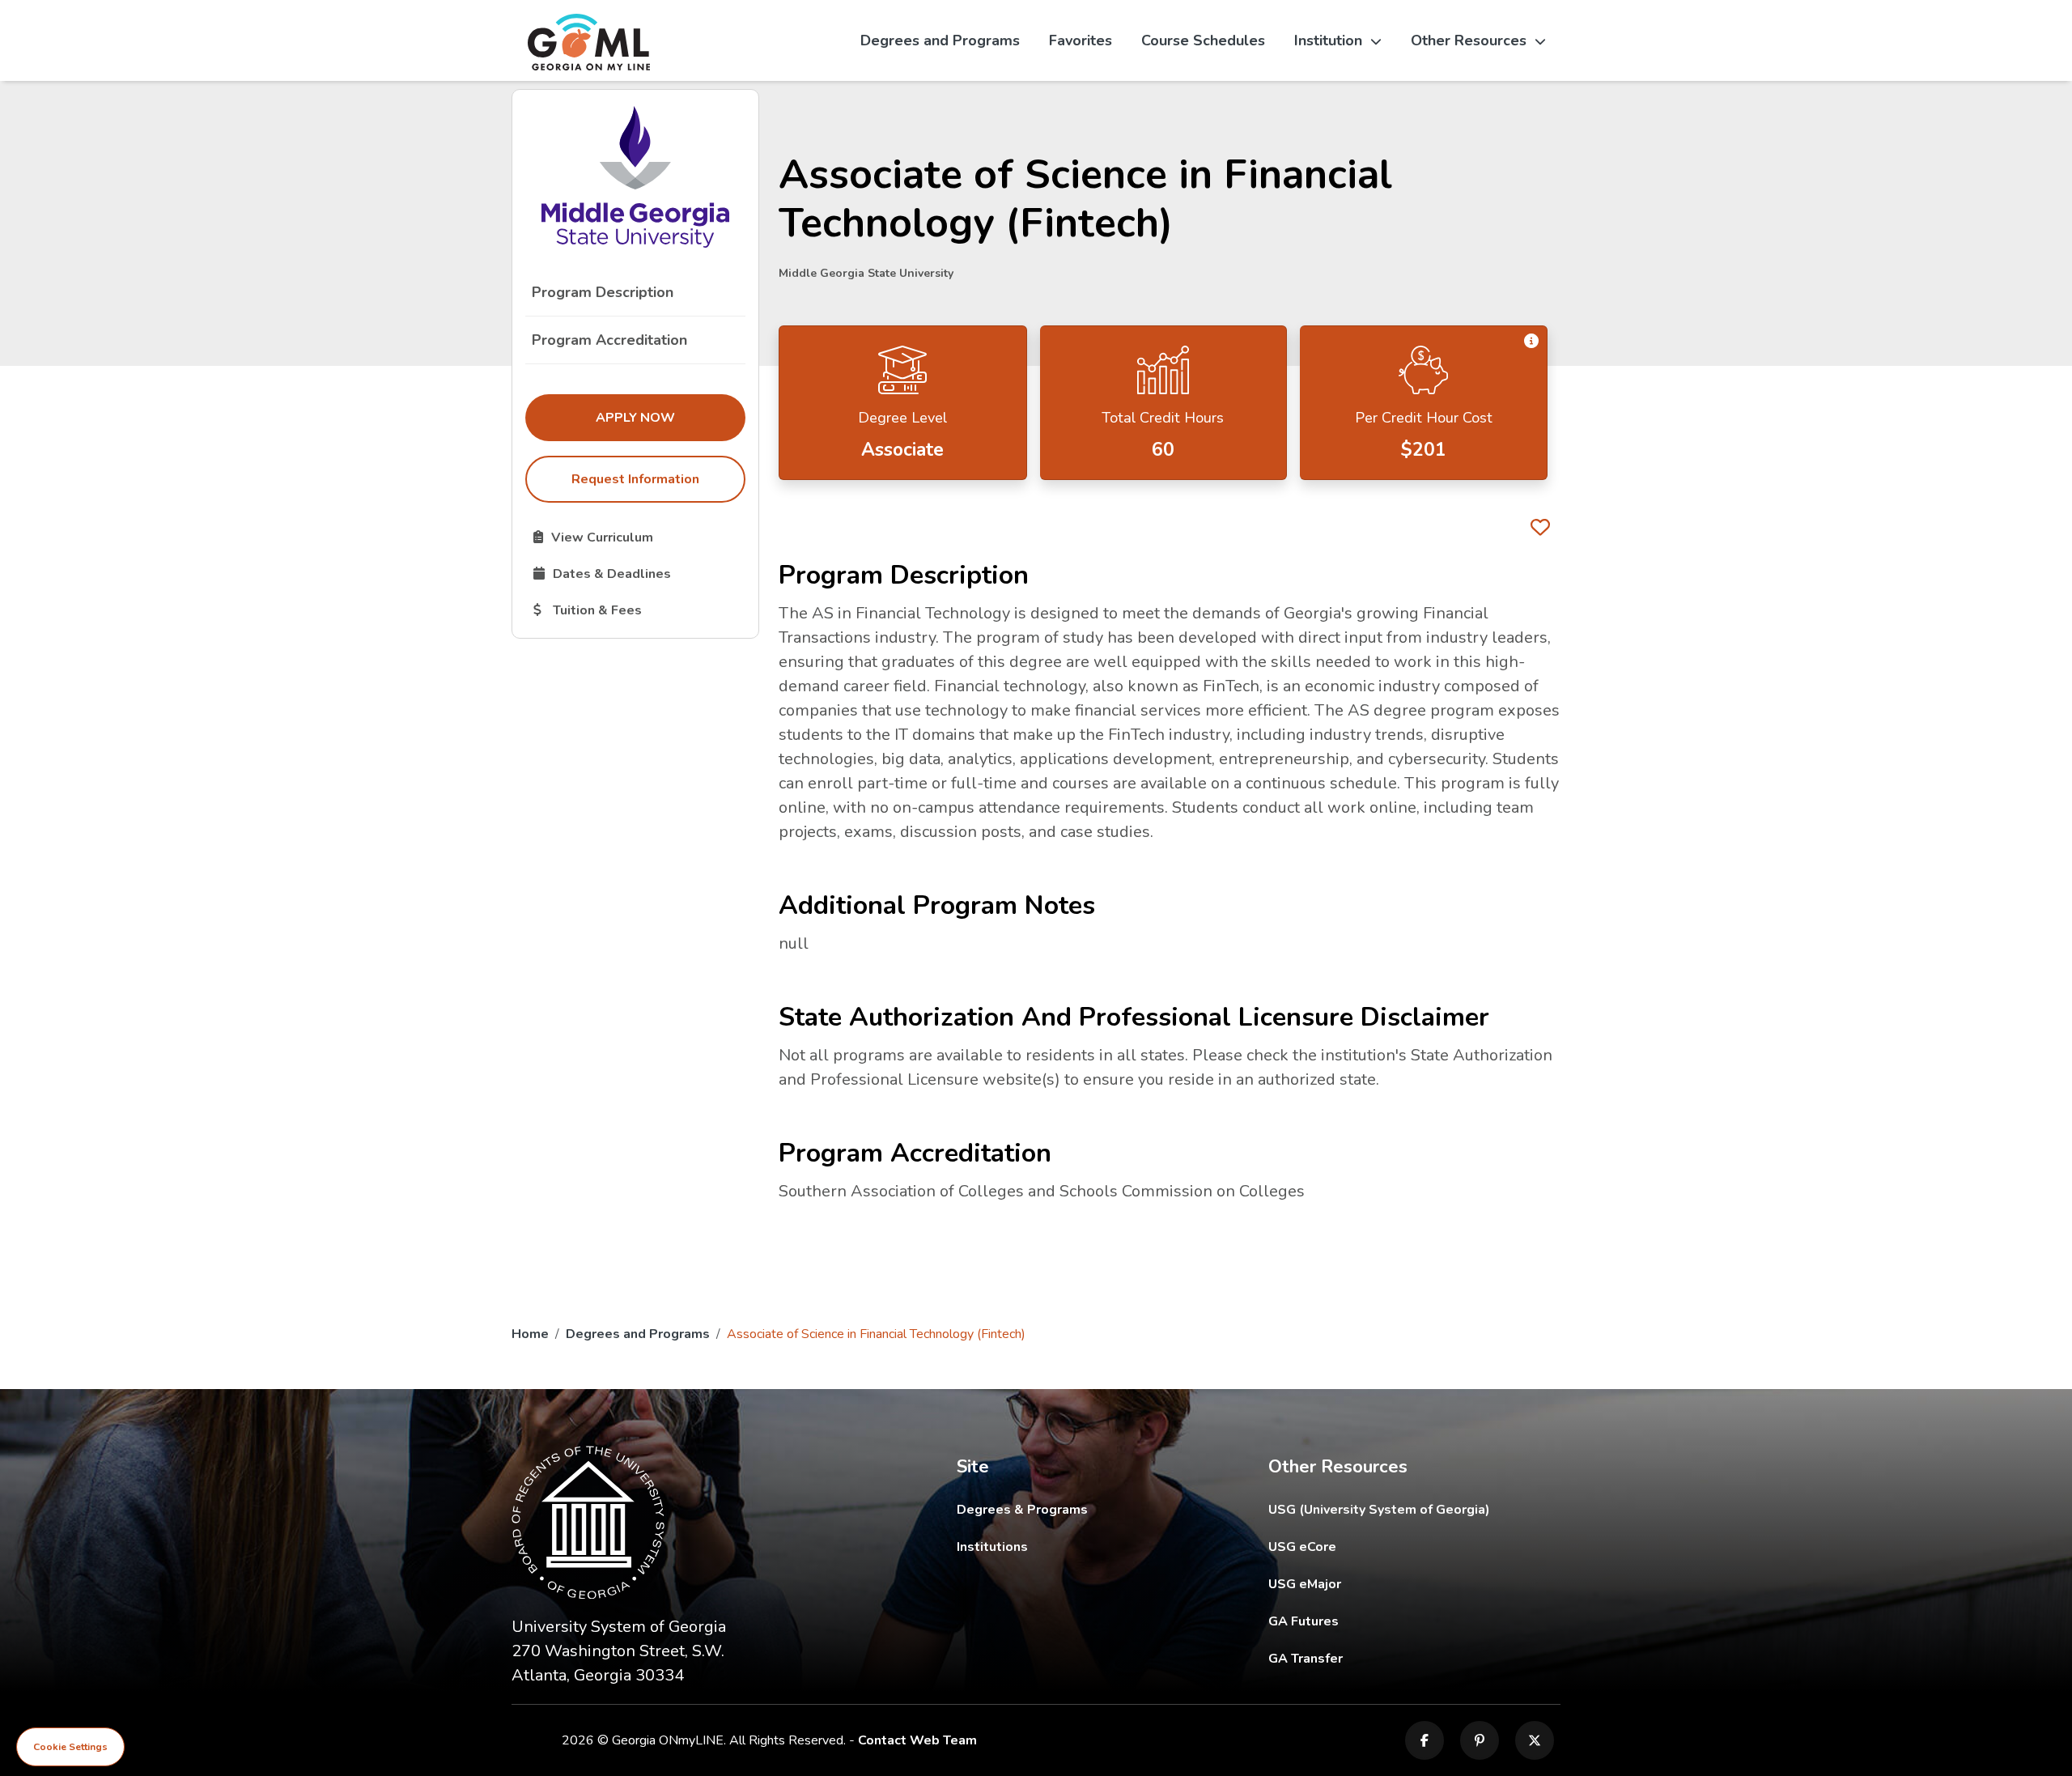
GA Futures (1413, 1621)
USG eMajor (1399, 1584)
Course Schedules (1203, 40)
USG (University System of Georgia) (1392, 1509)
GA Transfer (1414, 1658)
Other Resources (1469, 40)
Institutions (992, 1547)
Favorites (1081, 40)
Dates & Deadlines (639, 573)
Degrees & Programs (1022, 1510)
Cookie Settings (70, 1747)
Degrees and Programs (940, 40)
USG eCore (1397, 1547)
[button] (1531, 342)
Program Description (603, 292)
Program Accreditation (609, 340)
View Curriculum (639, 537)
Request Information (635, 479)
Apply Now (670, 417)
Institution (1328, 40)
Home (530, 1334)
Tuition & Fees (639, 610)
